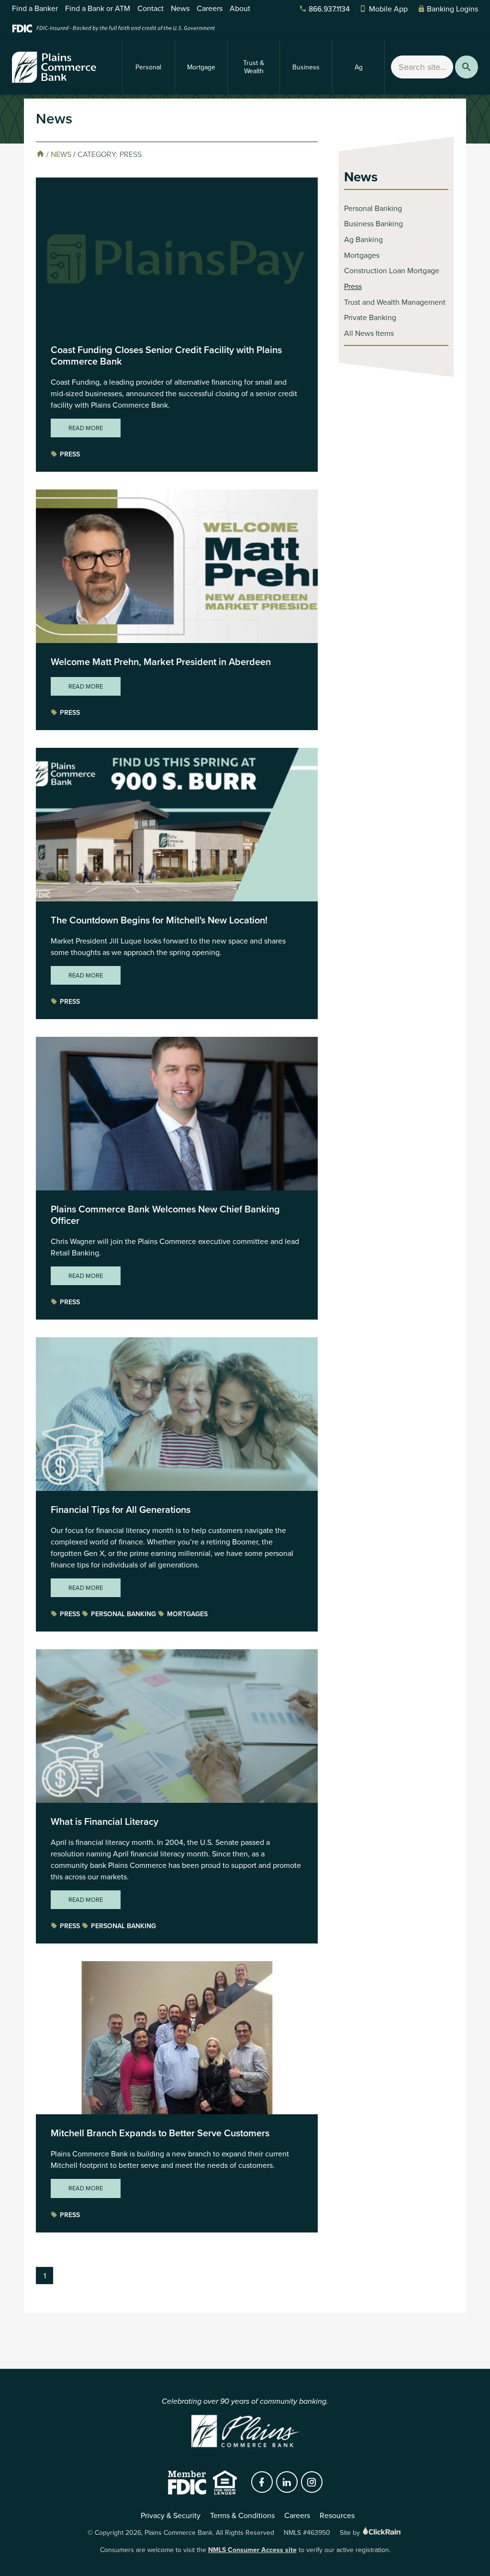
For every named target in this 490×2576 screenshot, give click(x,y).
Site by (351, 2533)
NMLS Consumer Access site (252, 2550)
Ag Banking (363, 239)
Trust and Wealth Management (395, 302)
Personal (148, 67)
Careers (210, 8)
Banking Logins (452, 9)
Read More (86, 428)
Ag (359, 67)
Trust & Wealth (254, 67)
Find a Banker (35, 8)
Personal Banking (123, 1614)
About (240, 8)
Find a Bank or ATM (98, 8)
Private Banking (370, 317)
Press (70, 454)
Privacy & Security (171, 2515)
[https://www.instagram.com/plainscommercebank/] (312, 2482)
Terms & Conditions (242, 2515)
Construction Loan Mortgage (392, 271)
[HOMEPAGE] (40, 154)
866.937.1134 (329, 9)
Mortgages (187, 1614)
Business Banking (373, 224)
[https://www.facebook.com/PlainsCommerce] (262, 2482)
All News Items (369, 333)
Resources (337, 2515)
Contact (150, 8)
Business (306, 67)
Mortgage (201, 67)
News (180, 8)
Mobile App (388, 9)
